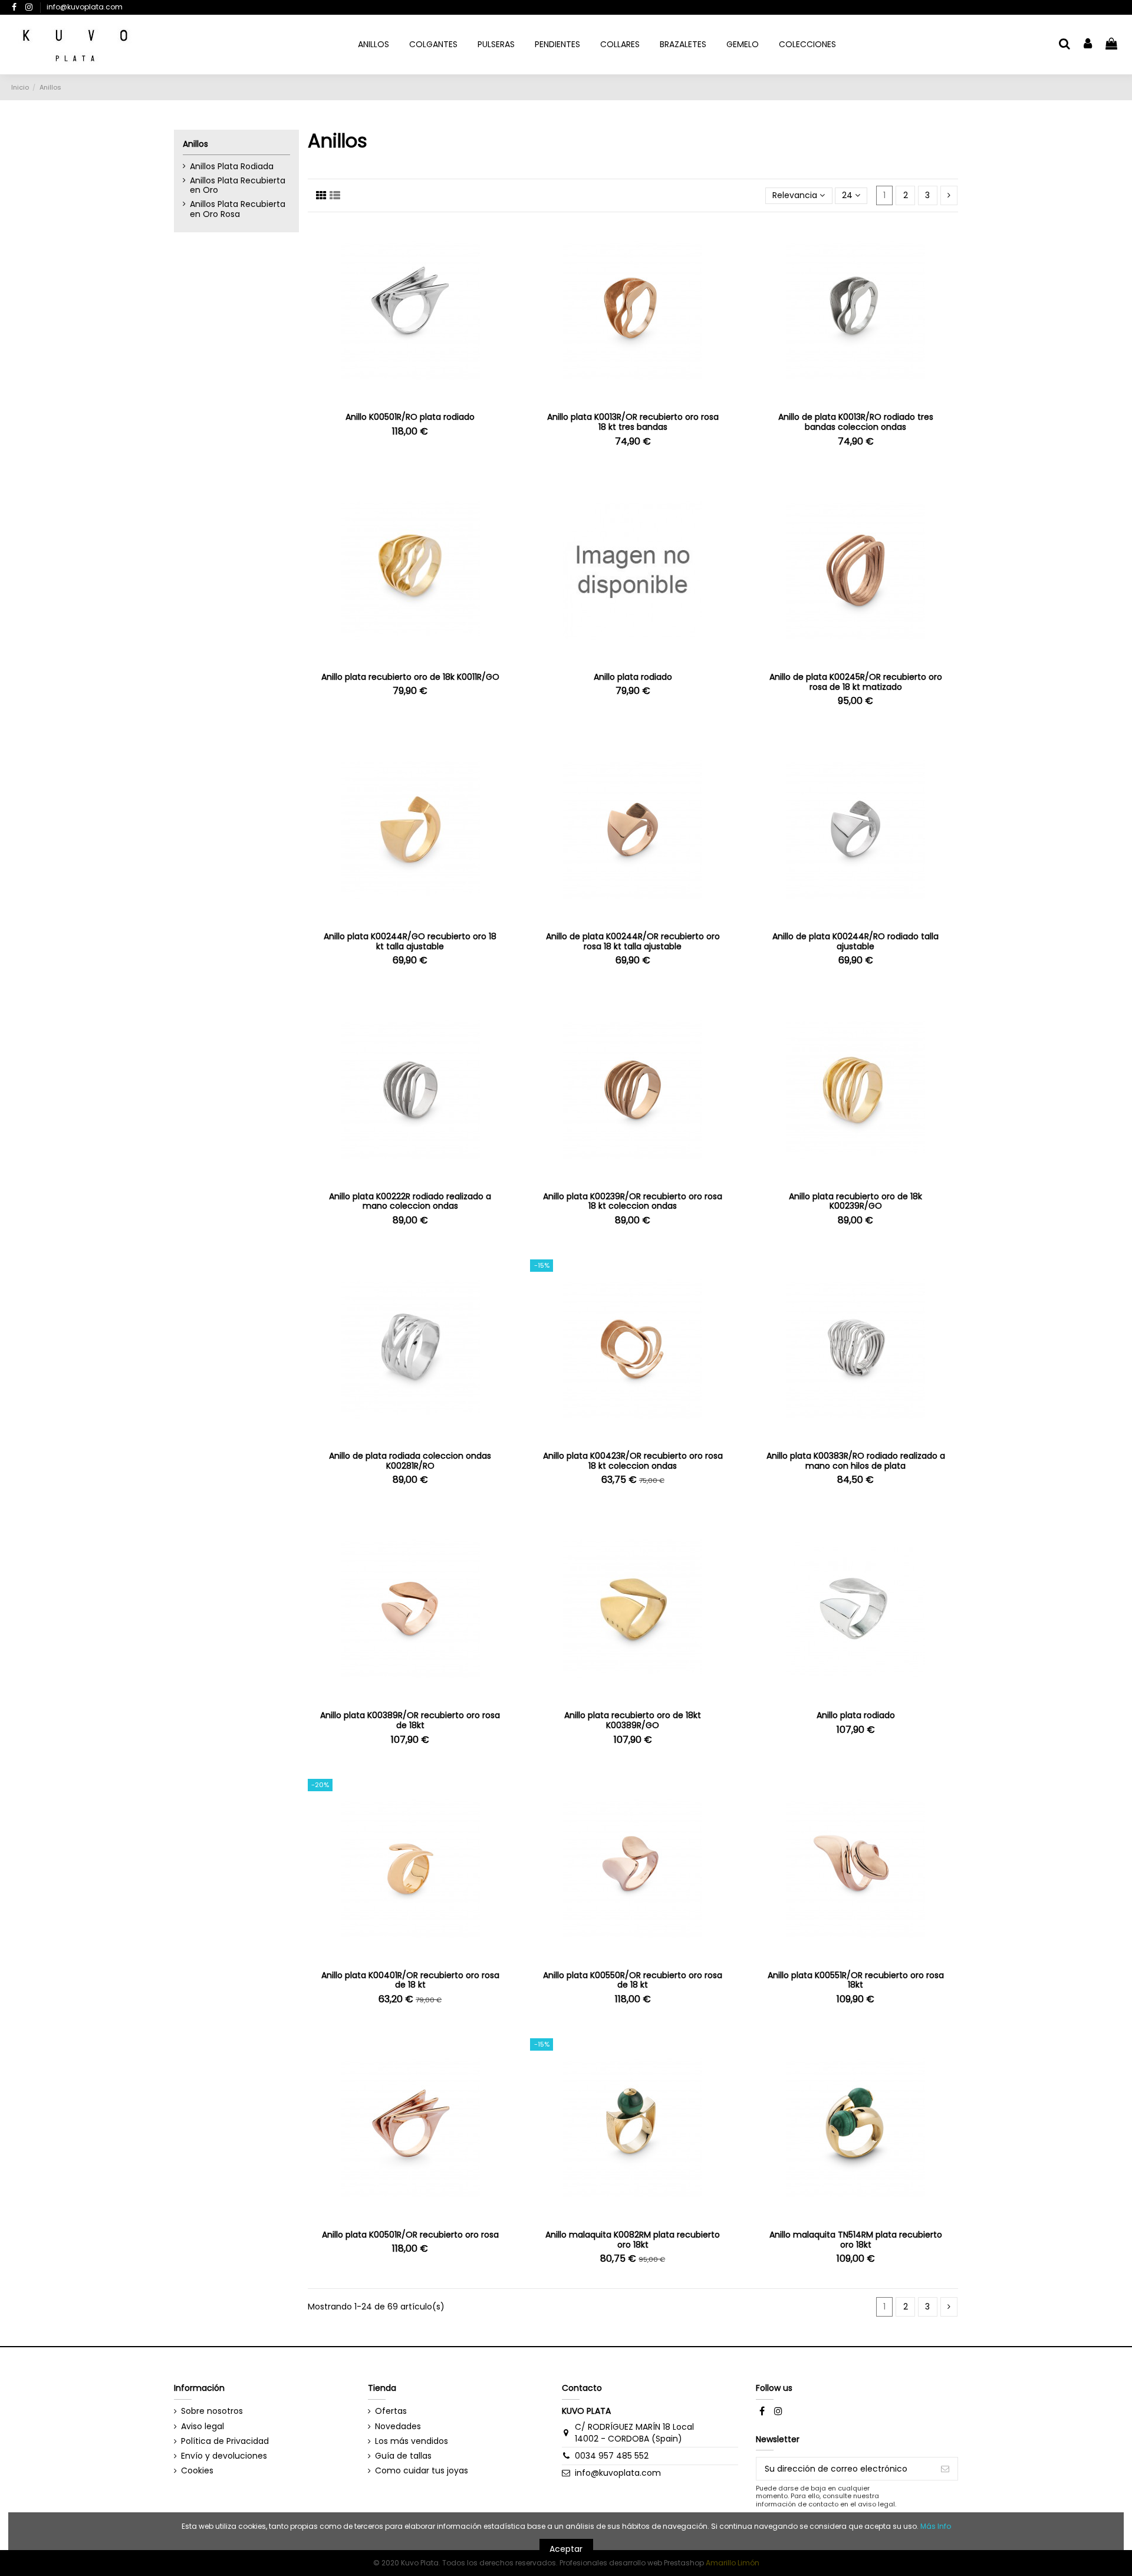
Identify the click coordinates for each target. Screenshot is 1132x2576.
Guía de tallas (403, 2456)
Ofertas (391, 2411)
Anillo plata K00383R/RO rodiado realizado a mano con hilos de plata (856, 1461)
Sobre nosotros (212, 2411)
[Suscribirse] (945, 2469)
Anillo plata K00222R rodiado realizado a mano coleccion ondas (410, 1201)
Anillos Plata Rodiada (232, 167)
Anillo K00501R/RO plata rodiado (410, 417)
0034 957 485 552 (612, 2456)
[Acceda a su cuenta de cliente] (1088, 45)
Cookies (197, 2471)
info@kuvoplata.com (85, 7)
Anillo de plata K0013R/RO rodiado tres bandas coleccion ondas (856, 422)
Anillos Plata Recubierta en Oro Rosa (238, 209)
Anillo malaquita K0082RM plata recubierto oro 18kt (633, 2240)
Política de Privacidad (225, 2441)
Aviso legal (203, 2427)
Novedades (398, 2427)
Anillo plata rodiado (633, 677)
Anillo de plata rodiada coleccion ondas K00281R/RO (410, 1461)
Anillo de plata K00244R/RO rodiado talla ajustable (855, 941)
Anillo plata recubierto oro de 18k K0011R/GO (410, 677)
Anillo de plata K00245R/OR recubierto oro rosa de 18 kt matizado (856, 682)
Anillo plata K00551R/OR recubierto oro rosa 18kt (856, 1980)
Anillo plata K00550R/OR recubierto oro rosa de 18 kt (633, 1980)
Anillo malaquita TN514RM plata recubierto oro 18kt (856, 2240)
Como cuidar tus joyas (422, 2471)
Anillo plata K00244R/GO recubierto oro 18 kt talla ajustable (410, 941)
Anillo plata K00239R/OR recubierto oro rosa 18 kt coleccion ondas (633, 1201)
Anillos (195, 144)
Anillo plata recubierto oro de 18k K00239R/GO (855, 1201)
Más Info (936, 2526)
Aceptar (566, 2549)
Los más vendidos (412, 2441)
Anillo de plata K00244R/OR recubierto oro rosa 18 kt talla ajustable (633, 941)
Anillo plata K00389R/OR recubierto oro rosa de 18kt (410, 1720)
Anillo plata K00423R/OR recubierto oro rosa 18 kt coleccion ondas (633, 1461)
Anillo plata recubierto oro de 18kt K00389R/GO (633, 1720)
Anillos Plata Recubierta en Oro (238, 186)
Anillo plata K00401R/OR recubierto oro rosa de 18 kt (410, 1980)
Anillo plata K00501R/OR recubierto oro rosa (410, 2235)
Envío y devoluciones (224, 2456)
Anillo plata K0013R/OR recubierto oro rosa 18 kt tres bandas (633, 422)
